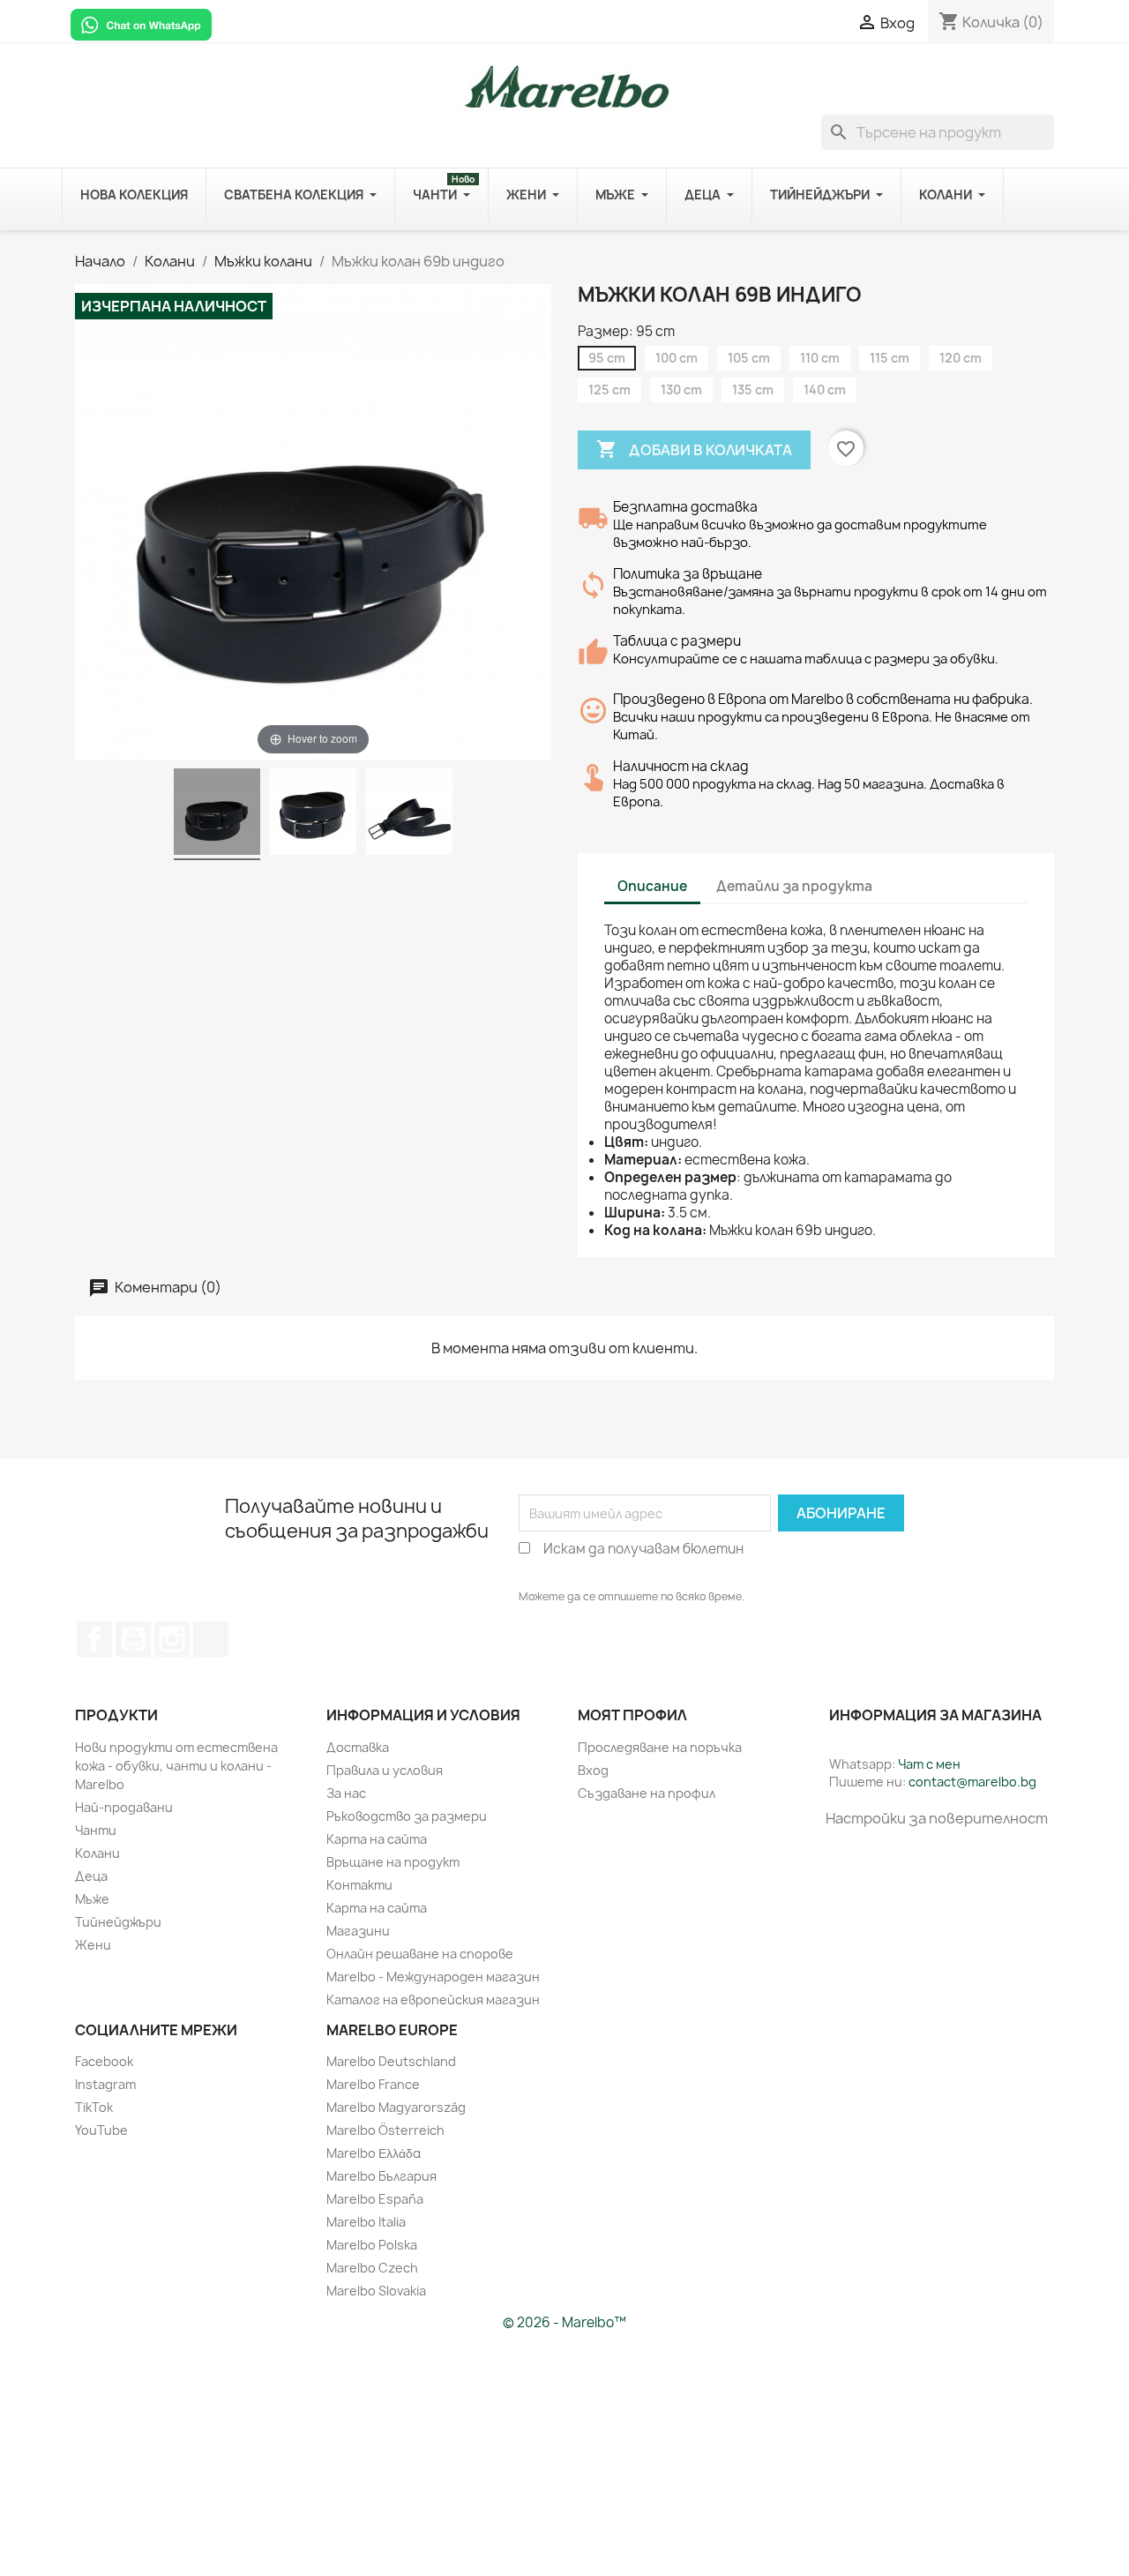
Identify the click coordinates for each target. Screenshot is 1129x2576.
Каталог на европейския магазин (433, 1999)
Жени (93, 1945)
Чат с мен (929, 1764)
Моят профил (632, 1715)
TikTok (211, 1639)
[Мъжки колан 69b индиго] (217, 814)
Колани (97, 1853)
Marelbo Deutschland (391, 2061)
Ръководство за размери (407, 1816)
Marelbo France (373, 2084)
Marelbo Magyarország (396, 2107)
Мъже (92, 1899)
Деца (91, 1876)
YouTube (133, 1639)
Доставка (358, 1747)
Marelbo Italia (366, 2222)
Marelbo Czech (372, 2268)
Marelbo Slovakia (376, 2291)
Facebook (94, 1639)
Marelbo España (375, 2199)
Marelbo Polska (372, 2245)
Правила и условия (385, 1770)
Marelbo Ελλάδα (374, 2153)
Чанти (96, 1830)
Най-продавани (124, 1807)
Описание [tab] (652, 886)
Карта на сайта (377, 1839)
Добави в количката (694, 449)
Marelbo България (381, 2176)
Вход (593, 1770)
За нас (346, 1793)
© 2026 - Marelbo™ (564, 2322)
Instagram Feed (172, 1639)
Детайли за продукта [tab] (794, 886)
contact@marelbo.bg (972, 1782)
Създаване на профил (647, 1793)
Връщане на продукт (393, 1862)
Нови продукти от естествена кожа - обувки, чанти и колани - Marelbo (176, 1766)
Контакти (359, 1885)
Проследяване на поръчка (660, 1747)
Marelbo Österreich (385, 2130)
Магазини (358, 1931)
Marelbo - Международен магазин (433, 1977)
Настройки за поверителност (937, 1818)
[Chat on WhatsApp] (141, 24)
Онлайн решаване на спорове (420, 1954)
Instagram (105, 2084)
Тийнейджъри (118, 1922)
